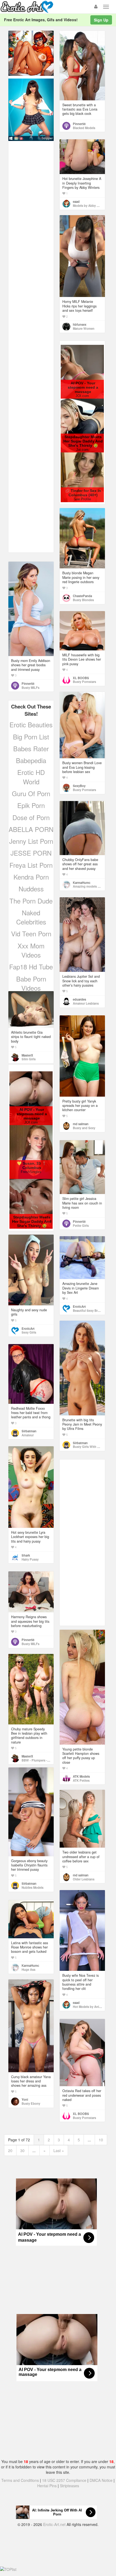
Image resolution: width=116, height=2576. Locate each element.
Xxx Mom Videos (31, 950)
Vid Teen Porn (31, 933)
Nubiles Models (33, 1887)
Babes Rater (31, 748)
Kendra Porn (31, 877)
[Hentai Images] (31, 53)
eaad (76, 201)
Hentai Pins (47, 2486)
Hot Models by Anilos (88, 2007)
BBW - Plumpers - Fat (37, 1760)
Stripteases (69, 2486)
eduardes (79, 999)
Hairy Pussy (30, 1559)
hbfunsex (80, 324)
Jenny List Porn (31, 841)
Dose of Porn (31, 817)
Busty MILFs (30, 688)
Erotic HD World (31, 777)
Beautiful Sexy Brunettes (91, 1310)
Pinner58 (79, 124)
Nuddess (31, 889)
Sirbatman (80, 1443)
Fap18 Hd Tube (31, 967)
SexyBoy (79, 786)
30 (22, 2150)
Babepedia (31, 760)
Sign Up (101, 20)
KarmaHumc (82, 883)
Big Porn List (31, 737)
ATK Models (81, 1776)
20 (10, 2150)
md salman (81, 1124)
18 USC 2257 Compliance (64, 2480)
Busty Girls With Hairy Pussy (93, 1447)
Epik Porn (31, 805)
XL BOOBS (81, 678)
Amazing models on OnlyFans (94, 886)
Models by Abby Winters (90, 205)
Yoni (25, 2099)
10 (101, 2140)
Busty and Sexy (84, 1128)
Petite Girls (81, 1225)
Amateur (28, 1435)
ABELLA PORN (31, 829)
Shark (26, 1555)
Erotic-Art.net (54, 2524)
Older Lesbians (84, 1879)
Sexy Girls (29, 1332)
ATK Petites (81, 1780)
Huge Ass (28, 1969)
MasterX (27, 1055)
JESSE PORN (31, 853)
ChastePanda (82, 596)
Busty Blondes (83, 600)
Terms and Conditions (20, 2480)
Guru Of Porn (31, 793)
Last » (59, 2150)
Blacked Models (84, 128)
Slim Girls (29, 1059)
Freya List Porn (31, 865)
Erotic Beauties (31, 724)
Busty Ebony (31, 2103)
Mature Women (84, 328)
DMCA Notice (101, 2480)
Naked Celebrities (31, 917)
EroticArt (28, 1328)
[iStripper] (31, 109)
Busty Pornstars (84, 682)
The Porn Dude (31, 901)
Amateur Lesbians (86, 1003)
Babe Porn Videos (31, 983)
